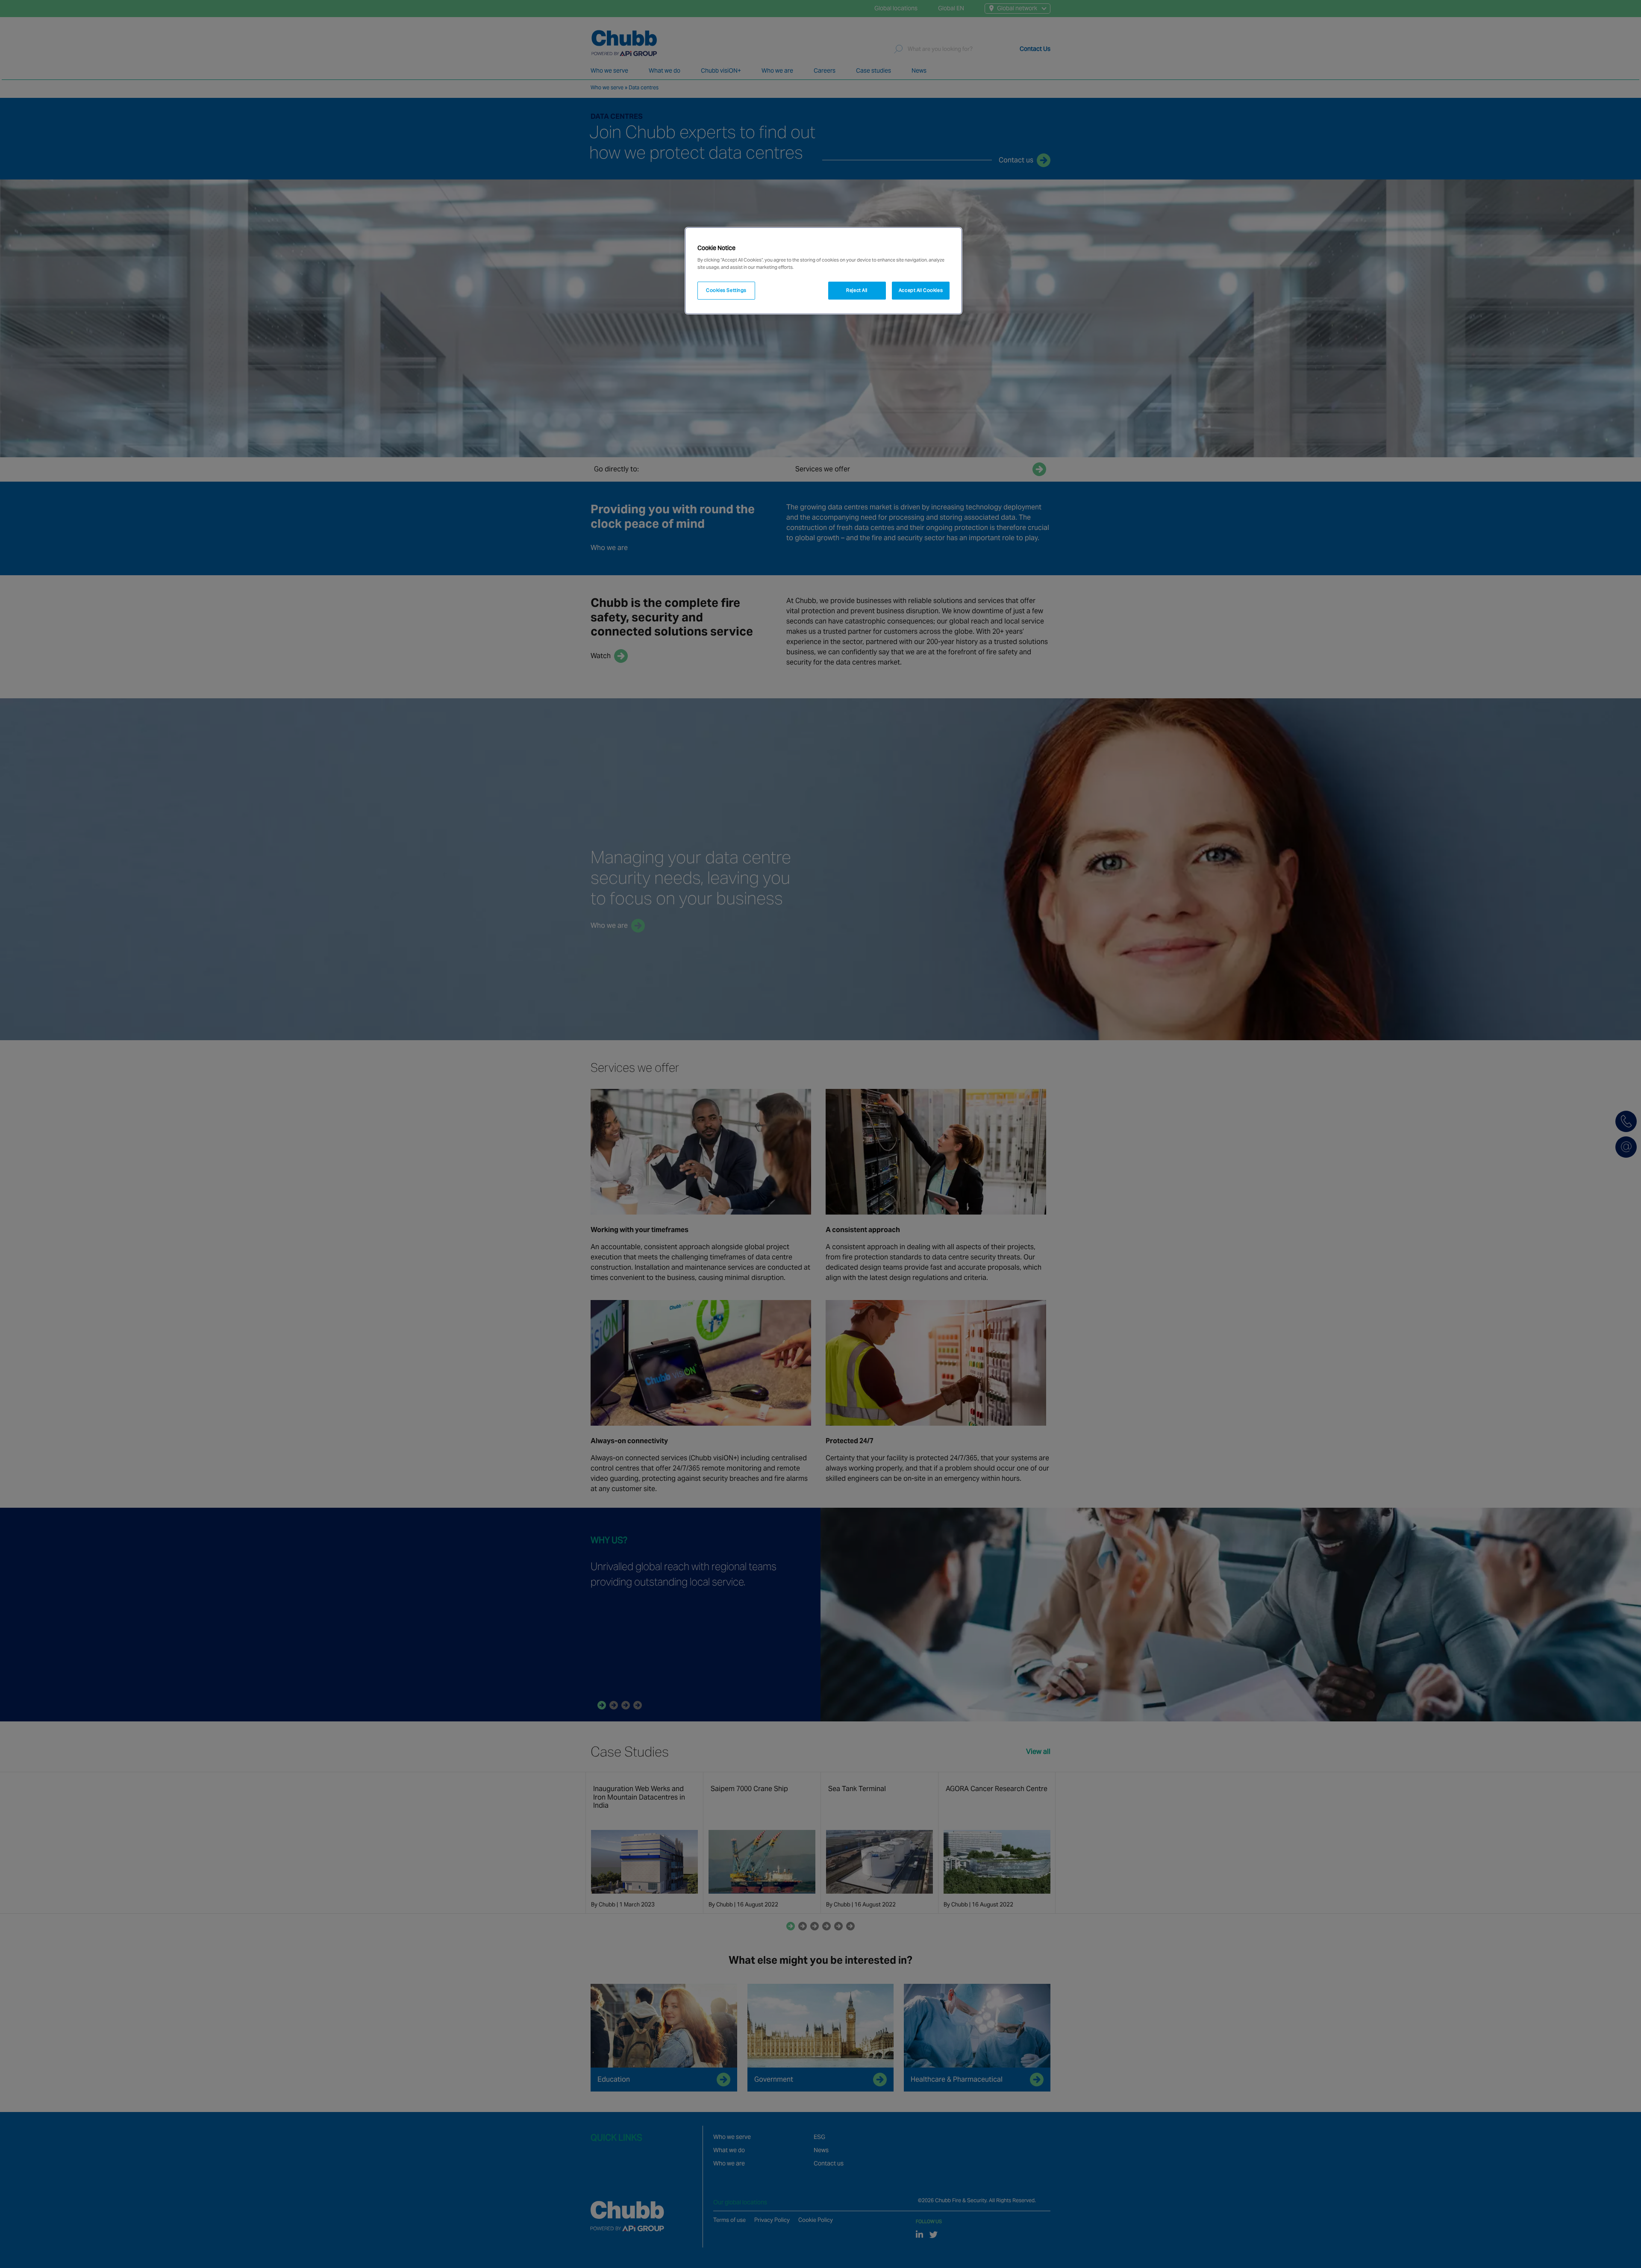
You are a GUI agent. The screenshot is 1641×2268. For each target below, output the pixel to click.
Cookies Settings (726, 290)
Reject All (857, 290)
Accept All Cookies (921, 290)
